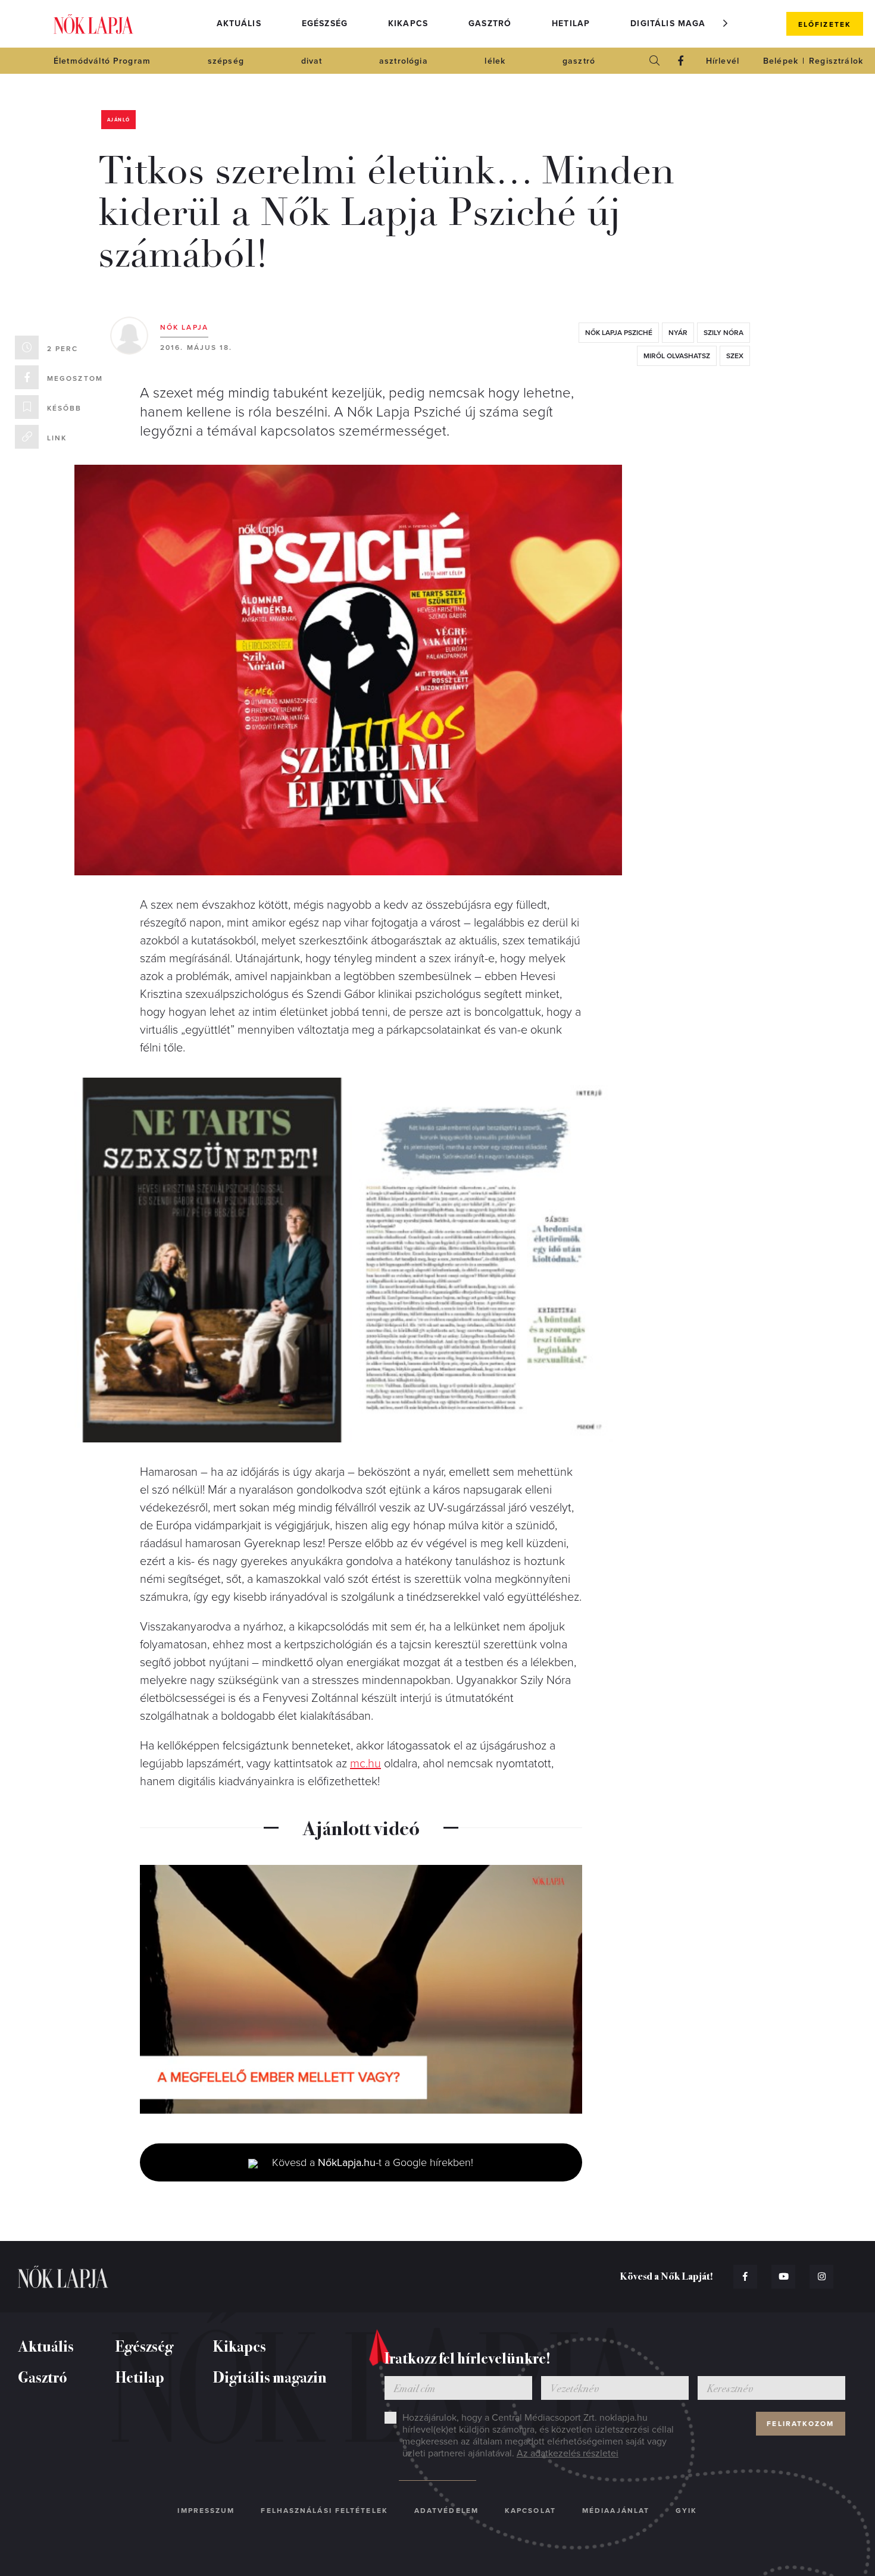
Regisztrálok (836, 61)
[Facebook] (681, 61)
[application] (361, 1989)
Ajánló (118, 120)
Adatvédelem (446, 2511)
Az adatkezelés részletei (568, 2453)
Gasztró (490, 24)
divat (312, 61)
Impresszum (206, 2511)
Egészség (325, 24)
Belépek (781, 61)
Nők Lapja (93, 24)
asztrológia (404, 61)
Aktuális (239, 24)
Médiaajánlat (616, 2511)
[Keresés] (655, 61)
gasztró (579, 61)
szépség (226, 61)
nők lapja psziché (619, 333)
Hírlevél (723, 61)
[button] (726, 23)
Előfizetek (825, 24)
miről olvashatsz (677, 356)
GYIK (686, 2511)
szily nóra (724, 333)
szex (735, 356)
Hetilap (571, 24)
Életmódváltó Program (102, 61)
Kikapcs (408, 24)
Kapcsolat (530, 2511)
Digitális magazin (676, 24)
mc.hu (365, 1764)
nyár (678, 333)
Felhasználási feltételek (324, 2511)
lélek (495, 61)
